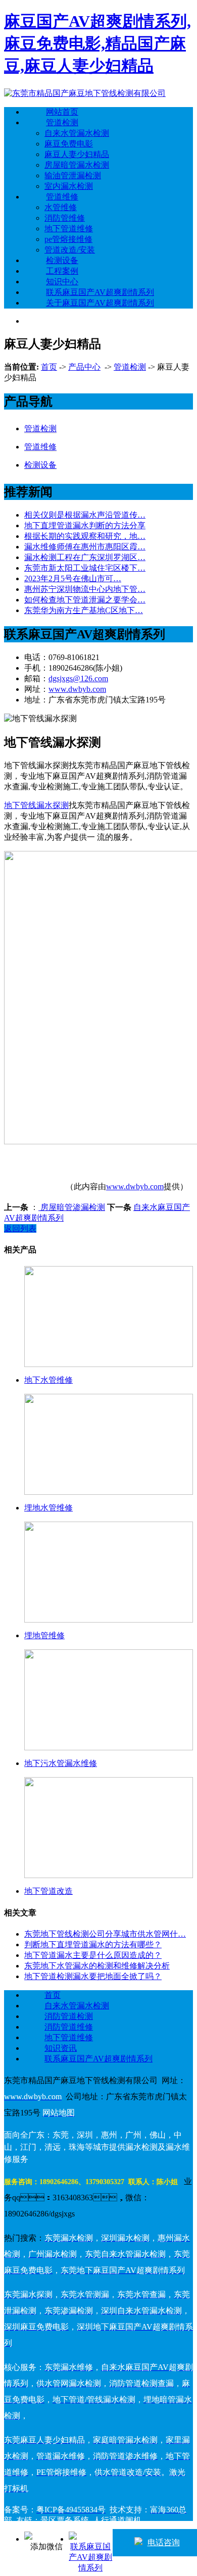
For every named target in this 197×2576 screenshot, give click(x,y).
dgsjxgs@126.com (78, 678)
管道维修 (62, 197)
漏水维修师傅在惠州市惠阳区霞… (85, 547)
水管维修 (61, 207)
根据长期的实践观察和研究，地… (85, 536)
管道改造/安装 (70, 250)
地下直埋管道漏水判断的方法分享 (85, 525)
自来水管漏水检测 (77, 133)
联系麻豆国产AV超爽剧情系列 (100, 292)
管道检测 (62, 122)
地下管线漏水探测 (36, 805)
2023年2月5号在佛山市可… (73, 578)
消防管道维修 (69, 2027)
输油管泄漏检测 (73, 175)
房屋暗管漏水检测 (77, 165)
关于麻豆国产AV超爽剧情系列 (100, 303)
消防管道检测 (69, 2016)
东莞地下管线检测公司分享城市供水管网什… (105, 1934)
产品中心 (84, 367)
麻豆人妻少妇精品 (77, 154)
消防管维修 (65, 218)
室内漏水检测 (69, 186)
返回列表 (20, 1228)
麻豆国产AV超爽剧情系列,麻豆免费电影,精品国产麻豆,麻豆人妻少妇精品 (97, 43)
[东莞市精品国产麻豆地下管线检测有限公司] (85, 93)
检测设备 (62, 260)
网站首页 (62, 112)
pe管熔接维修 (68, 239)
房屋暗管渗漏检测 (72, 1207)
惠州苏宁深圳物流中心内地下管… (85, 589)
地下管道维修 (69, 229)
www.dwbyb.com (77, 689)
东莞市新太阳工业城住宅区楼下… (85, 568)
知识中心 (62, 282)
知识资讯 (61, 2048)
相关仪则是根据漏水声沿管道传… (85, 515)
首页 (49, 367)
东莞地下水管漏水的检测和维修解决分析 (97, 1966)
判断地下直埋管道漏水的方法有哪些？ (93, 1944)
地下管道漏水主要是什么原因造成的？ (93, 1955)
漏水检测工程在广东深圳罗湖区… (85, 557)
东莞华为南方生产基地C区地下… (84, 610)
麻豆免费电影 (69, 144)
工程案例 (62, 271)
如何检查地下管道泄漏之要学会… (85, 600)
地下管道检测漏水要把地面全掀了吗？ (93, 1976)
